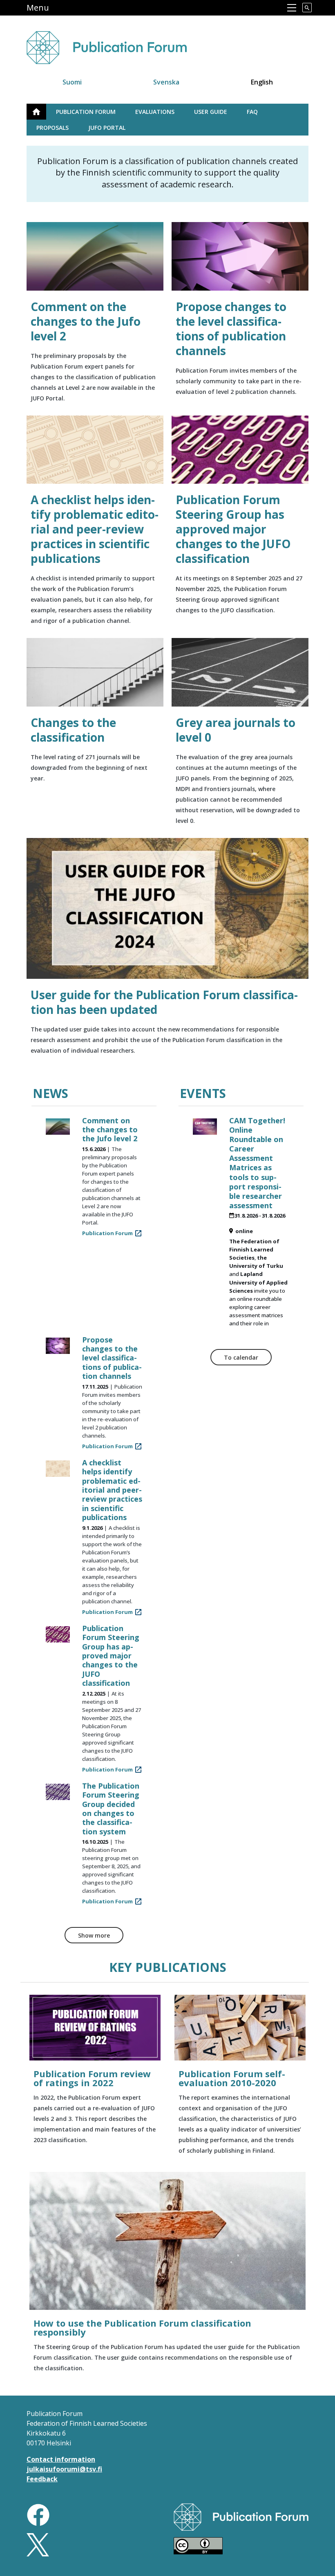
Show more (94, 1935)
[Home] (116, 43)
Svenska (166, 82)
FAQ (252, 112)
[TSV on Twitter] (38, 2544)
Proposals (52, 128)
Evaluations (155, 112)
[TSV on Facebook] (38, 2514)
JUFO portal (107, 128)
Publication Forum (86, 112)
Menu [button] (38, 8)
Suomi (72, 82)
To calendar (241, 1357)
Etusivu (41, 112)
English (262, 82)
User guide (211, 112)
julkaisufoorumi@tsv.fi (64, 2469)
